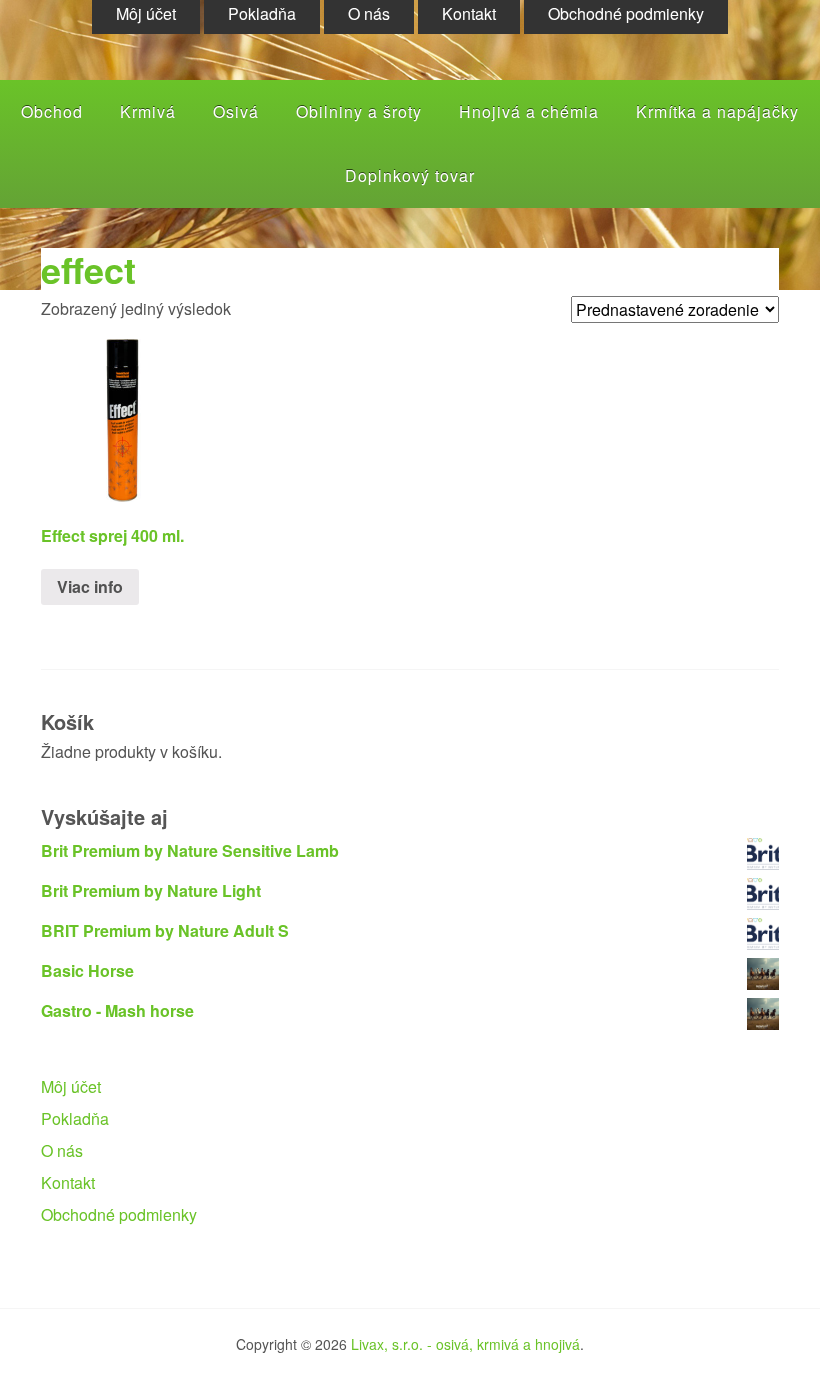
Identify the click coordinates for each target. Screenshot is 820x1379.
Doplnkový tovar (410, 175)
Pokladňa (75, 1118)
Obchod (52, 111)
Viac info (90, 586)
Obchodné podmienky (119, 1214)
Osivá (236, 111)
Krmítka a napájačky (717, 111)
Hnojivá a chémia (529, 111)
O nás (62, 1150)
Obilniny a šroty (359, 111)
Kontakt (68, 1182)
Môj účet (71, 1086)
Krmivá (148, 111)
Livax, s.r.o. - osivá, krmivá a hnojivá (465, 1344)
